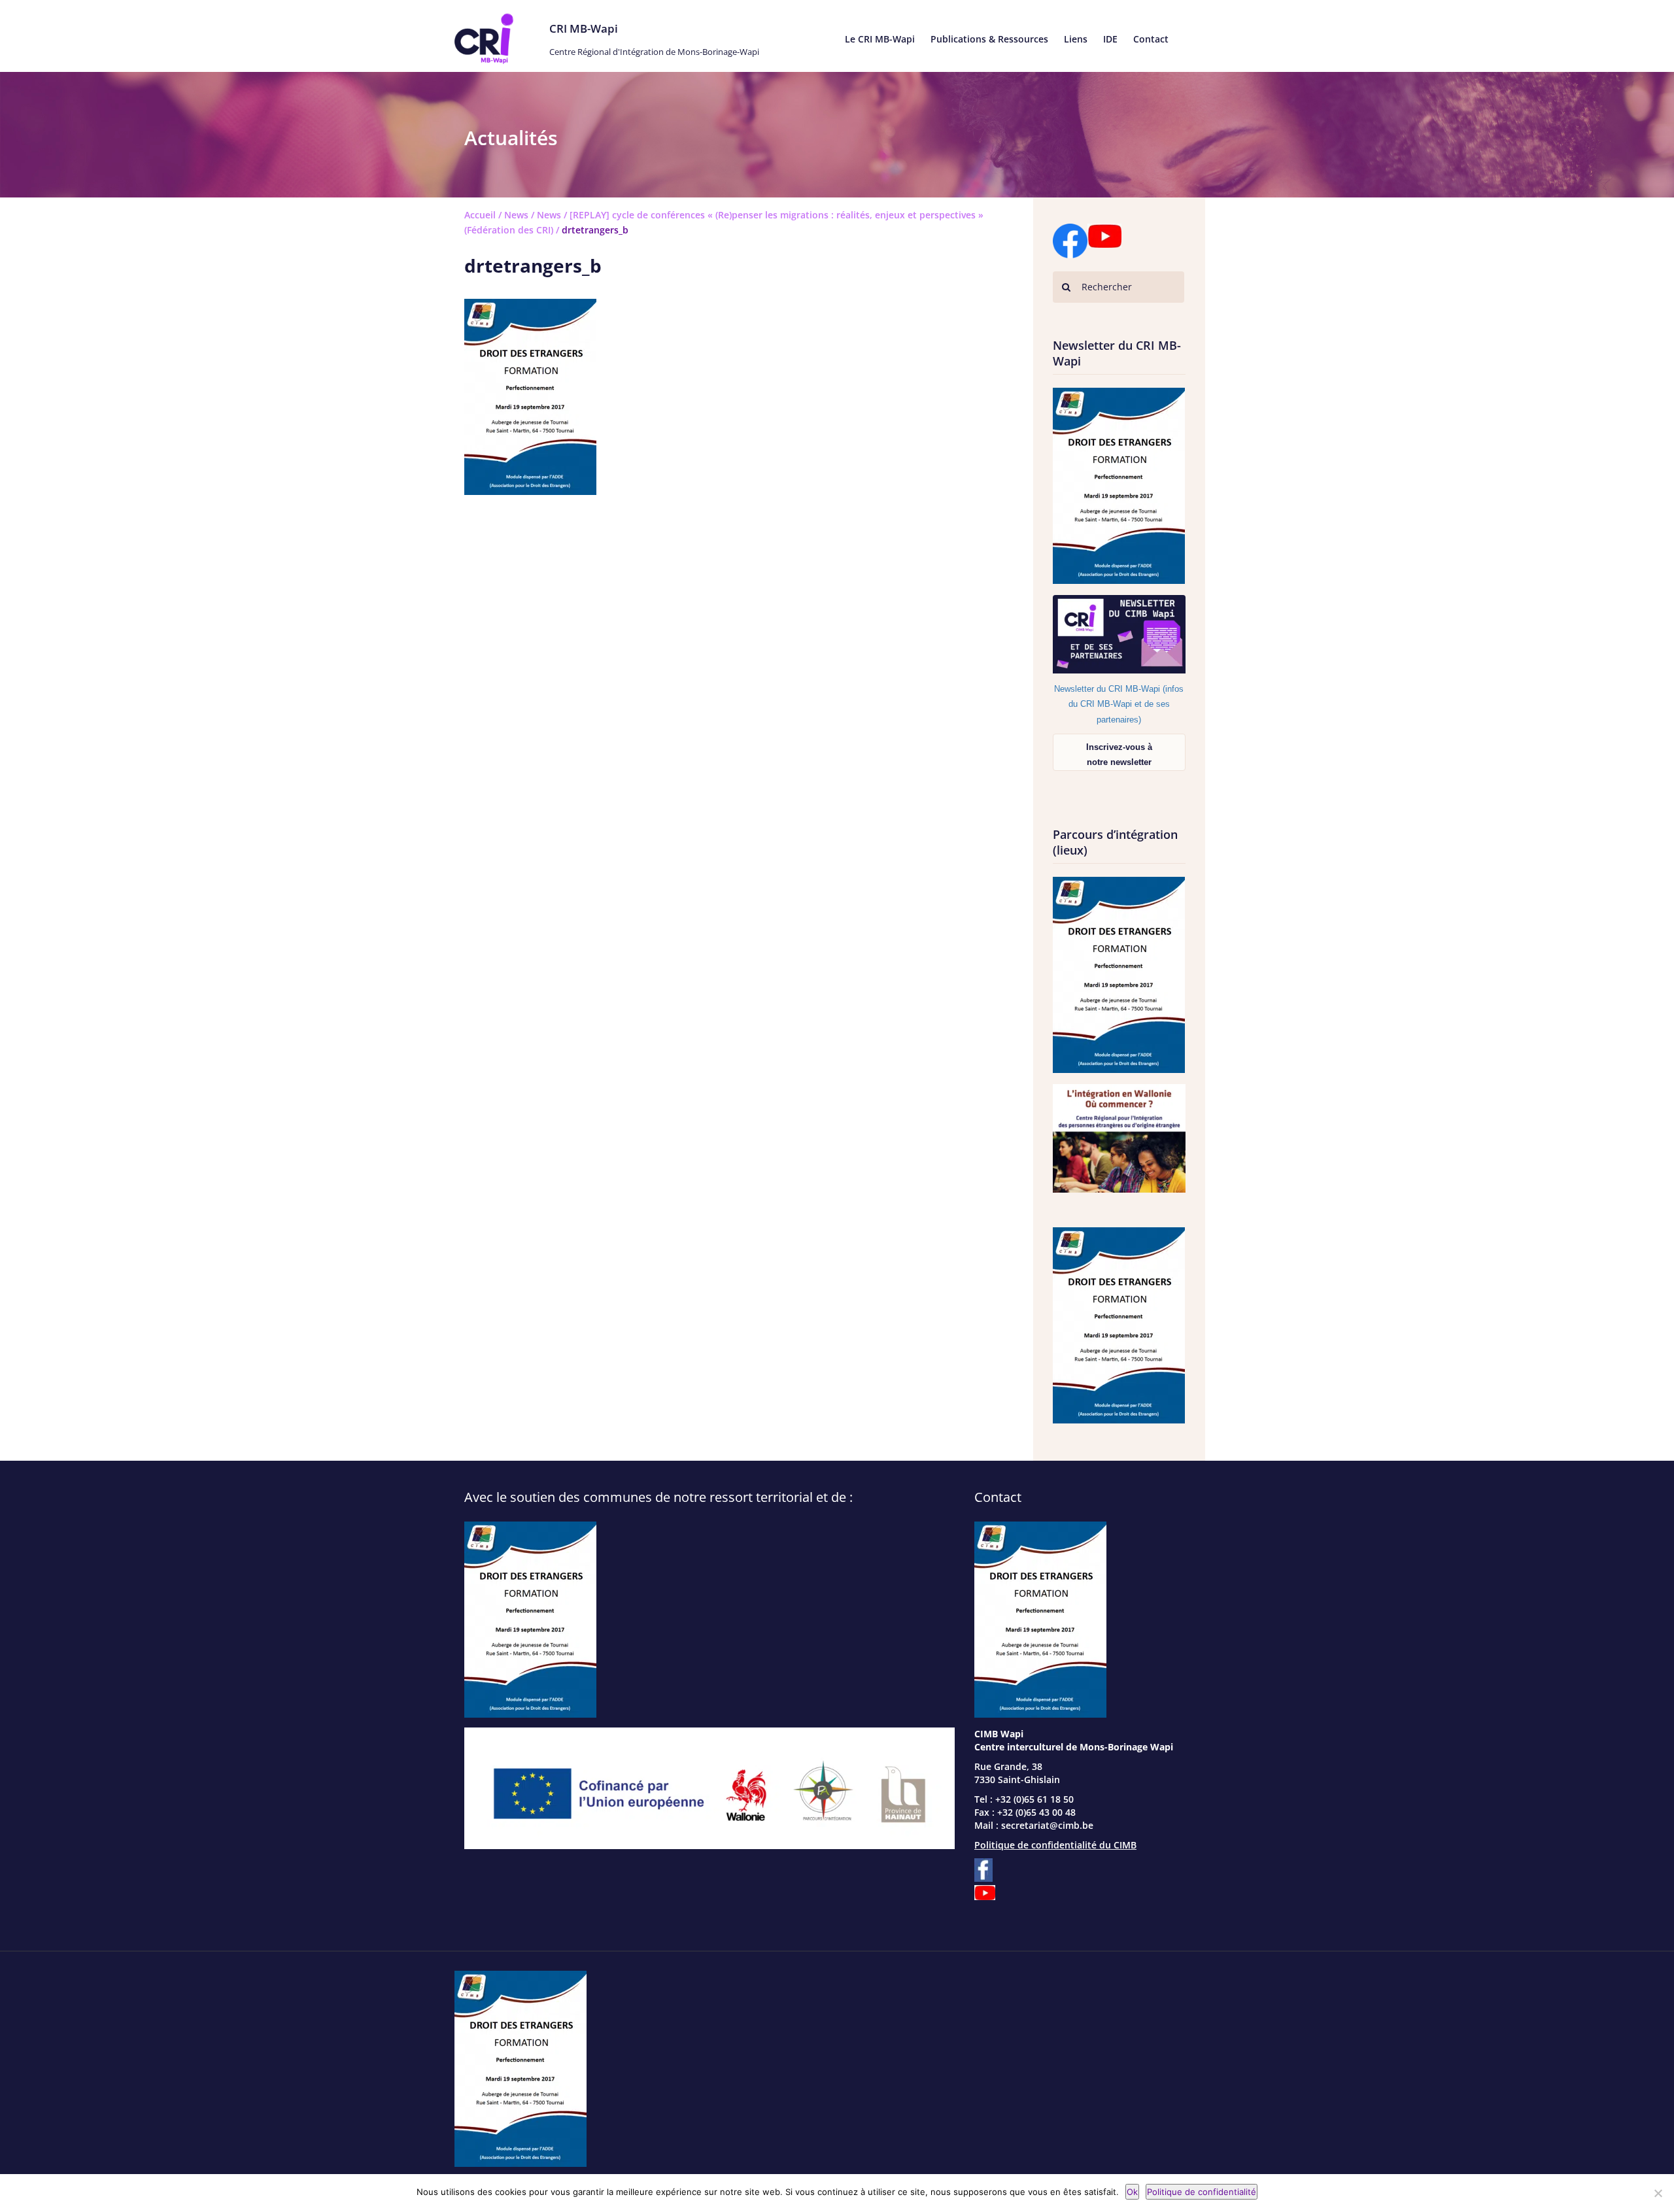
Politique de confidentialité (1202, 2192)
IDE (1110, 39)
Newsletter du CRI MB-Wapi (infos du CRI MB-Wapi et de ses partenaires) (1119, 704)
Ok (1132, 2192)
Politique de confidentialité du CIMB (1055, 1845)
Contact (1151, 39)
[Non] (1658, 2193)
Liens (1076, 39)
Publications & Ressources (989, 39)
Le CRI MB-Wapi (880, 39)
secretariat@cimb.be (1047, 1825)
